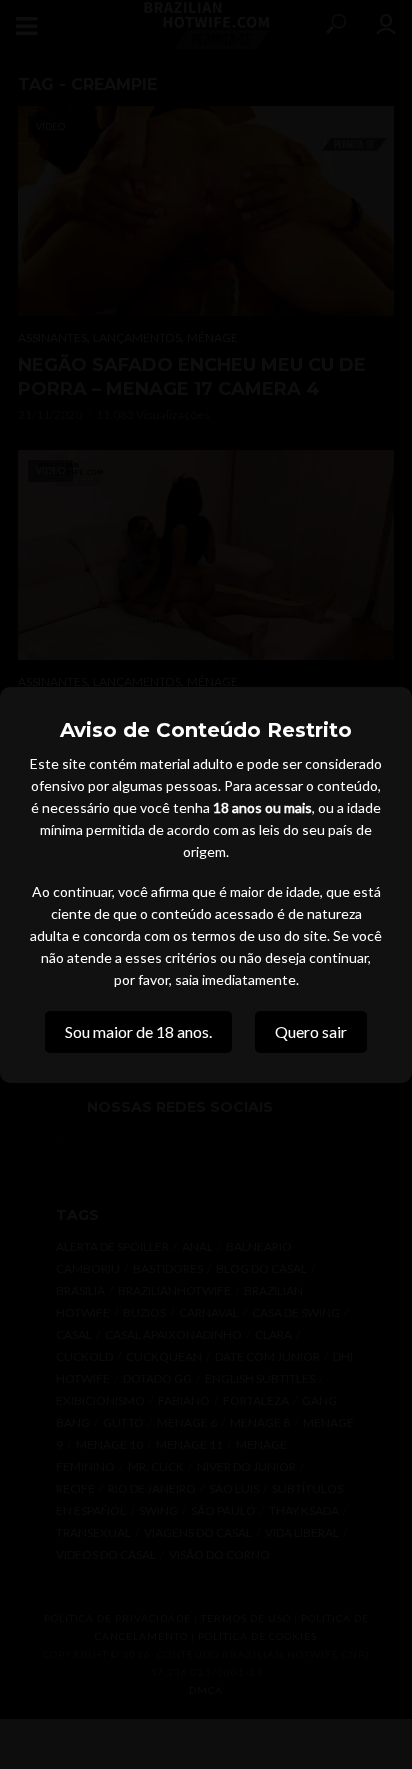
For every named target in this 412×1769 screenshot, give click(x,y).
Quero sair (311, 1031)
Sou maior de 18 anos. (138, 1031)
